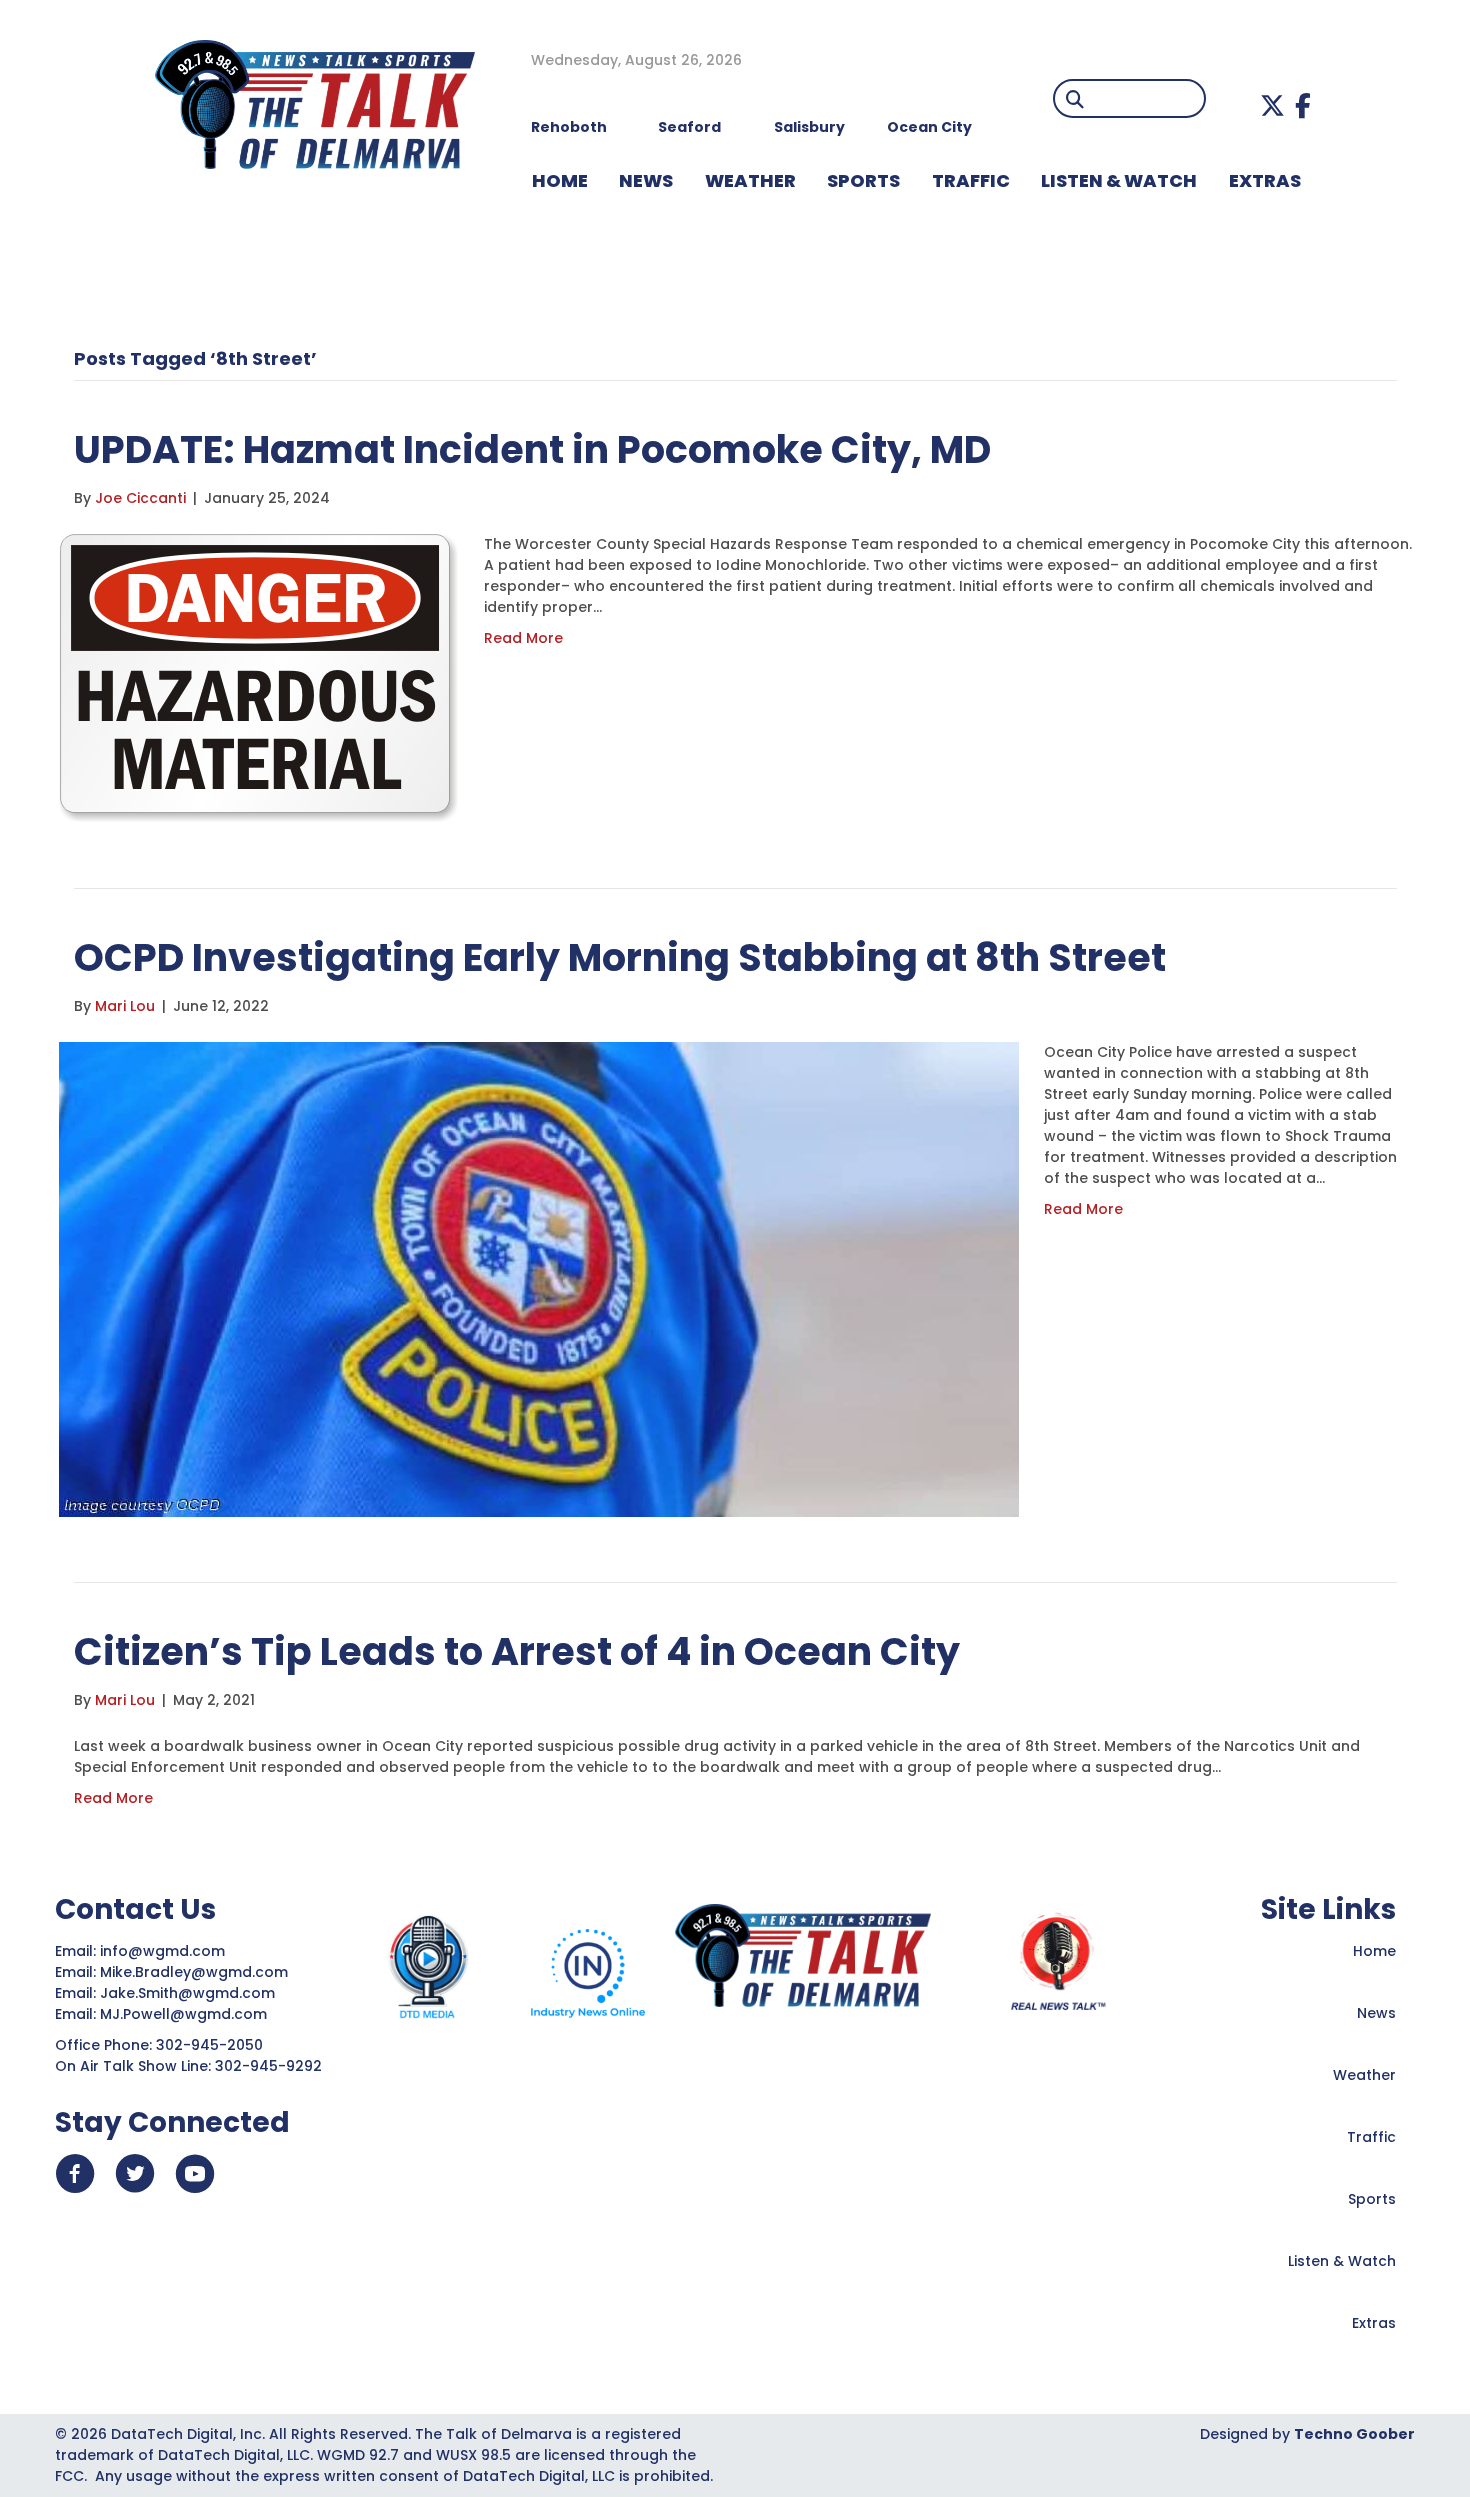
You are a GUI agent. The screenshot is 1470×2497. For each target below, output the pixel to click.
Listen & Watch (1342, 2261)
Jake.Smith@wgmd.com (189, 1993)
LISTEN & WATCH (1119, 180)
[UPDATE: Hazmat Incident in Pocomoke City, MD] (259, 677)
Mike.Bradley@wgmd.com (194, 1972)
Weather (1364, 2075)
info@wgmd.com (164, 1951)
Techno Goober (1354, 2434)
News (1376, 2013)
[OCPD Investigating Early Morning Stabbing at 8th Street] (539, 1278)
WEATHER (750, 180)
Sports (863, 180)
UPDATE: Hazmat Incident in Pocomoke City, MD (532, 449)
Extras (1374, 2323)
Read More (523, 638)
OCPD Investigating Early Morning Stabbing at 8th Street (620, 957)
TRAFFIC (971, 180)
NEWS (646, 180)
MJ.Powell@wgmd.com (187, 2014)
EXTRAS (1265, 180)
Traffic (1371, 2137)
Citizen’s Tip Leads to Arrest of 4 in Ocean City (517, 1651)
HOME (560, 180)
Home (1374, 1951)
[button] (1272, 105)
